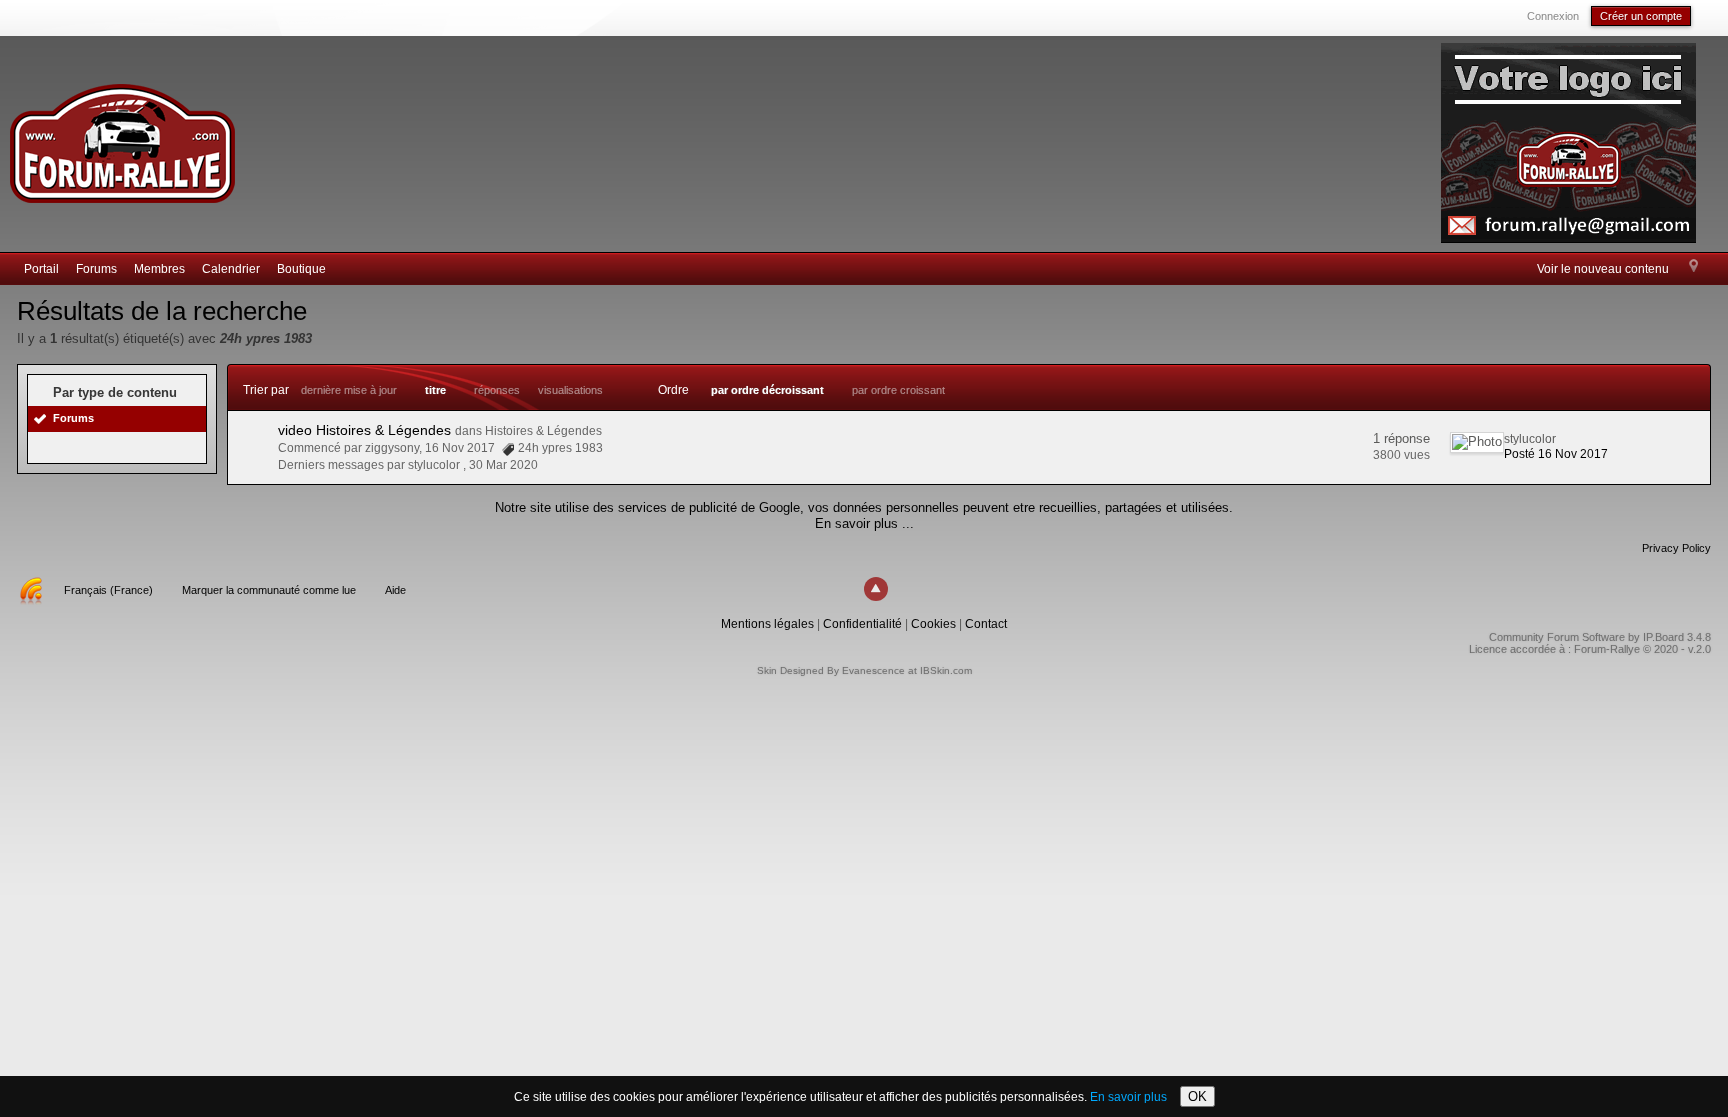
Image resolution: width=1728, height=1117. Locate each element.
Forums (96, 269)
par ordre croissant (898, 390)
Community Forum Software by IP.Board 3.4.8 (1600, 637)
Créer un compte (1641, 16)
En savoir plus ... (864, 523)
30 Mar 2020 (503, 465)
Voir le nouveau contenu (1603, 269)
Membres (159, 269)
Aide (395, 590)
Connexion (1553, 16)
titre (435, 390)
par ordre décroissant (767, 390)
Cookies (933, 624)
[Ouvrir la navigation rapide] (1693, 267)
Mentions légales (767, 624)
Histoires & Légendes (543, 431)
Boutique (301, 269)
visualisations (570, 390)
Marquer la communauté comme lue (269, 590)
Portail (41, 269)
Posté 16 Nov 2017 (1556, 454)
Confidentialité (862, 624)
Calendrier (231, 269)
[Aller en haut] (876, 589)
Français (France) (108, 590)
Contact (986, 624)
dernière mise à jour (349, 390)
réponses (497, 390)
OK (1197, 1096)
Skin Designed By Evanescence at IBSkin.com (864, 670)
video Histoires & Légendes (364, 430)
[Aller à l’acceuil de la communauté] (122, 134)
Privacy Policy (1676, 548)
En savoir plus (1128, 1097)
